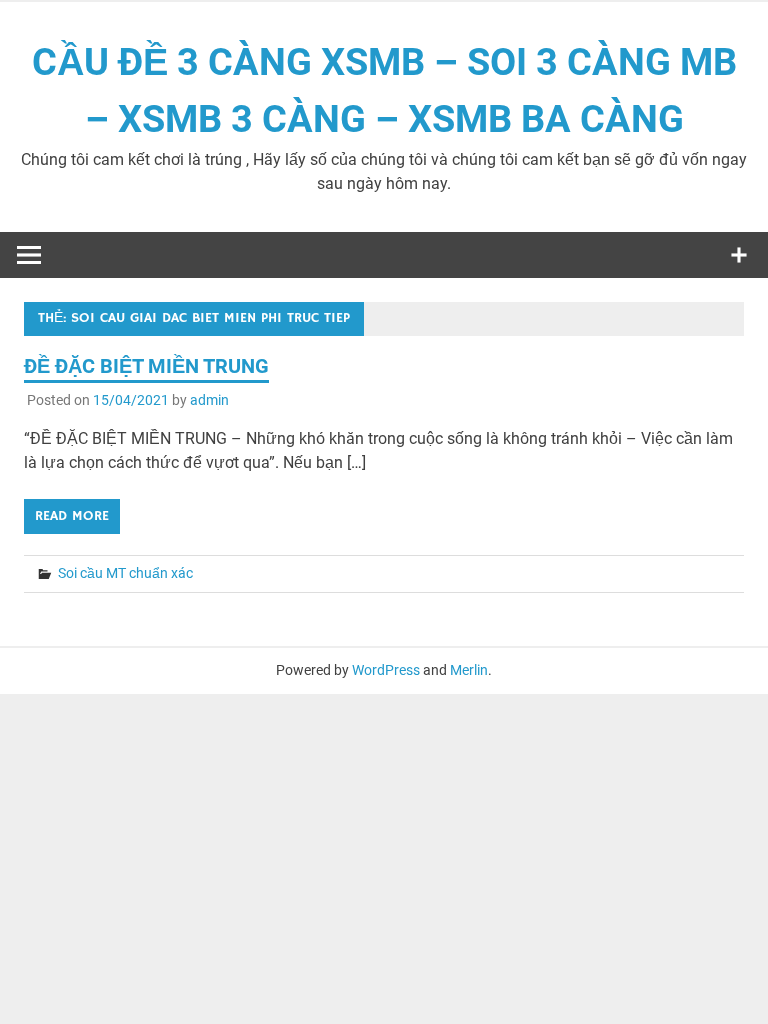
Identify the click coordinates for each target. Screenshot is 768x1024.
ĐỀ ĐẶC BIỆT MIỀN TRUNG (146, 366)
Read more (72, 516)
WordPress (386, 670)
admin (209, 400)
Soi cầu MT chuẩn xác (125, 573)
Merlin (469, 670)
